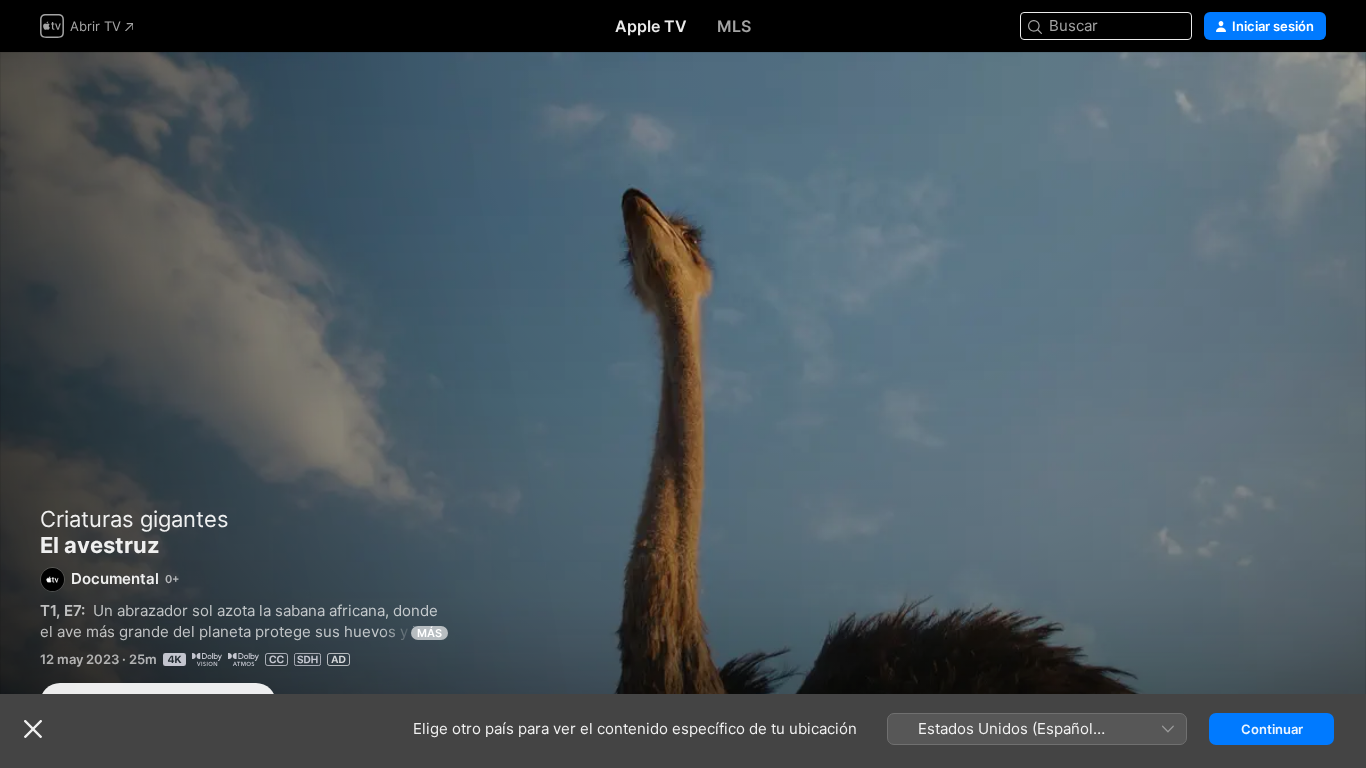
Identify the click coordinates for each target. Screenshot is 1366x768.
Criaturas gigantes (134, 519)
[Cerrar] (33, 729)
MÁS (429, 633)
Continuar (1272, 729)
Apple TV (651, 26)
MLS (734, 26)
